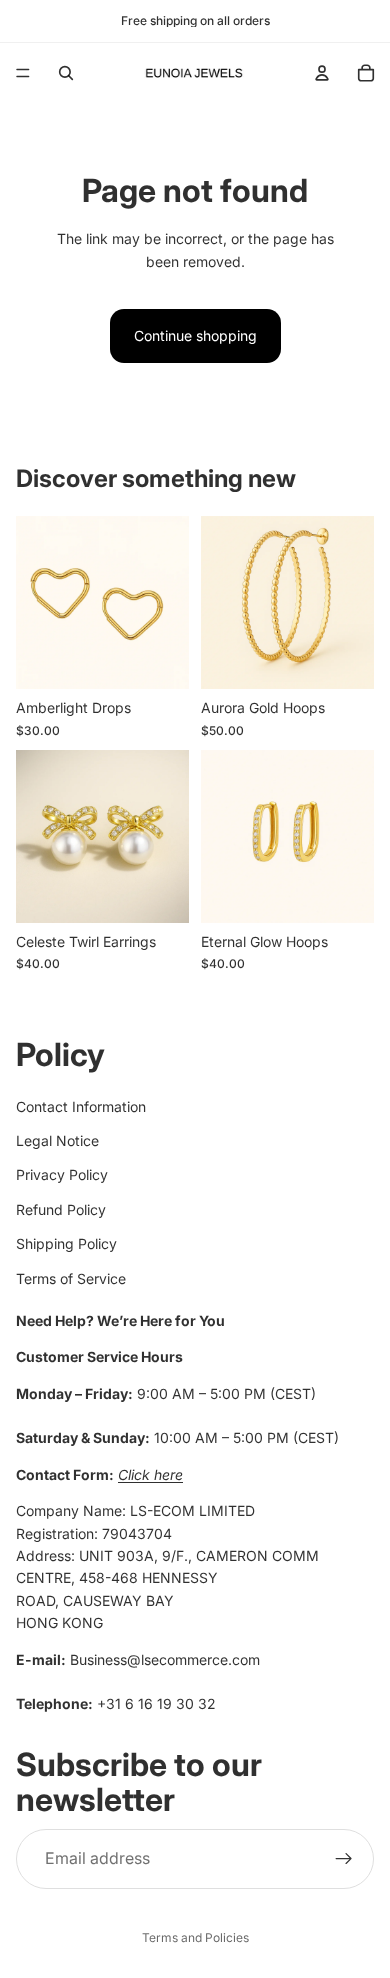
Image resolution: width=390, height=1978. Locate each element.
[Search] (66, 73)
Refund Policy (61, 1209)
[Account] (322, 73)
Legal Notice (57, 1140)
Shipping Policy (66, 1243)
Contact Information (81, 1106)
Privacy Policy (62, 1175)
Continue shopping (195, 335)
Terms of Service (71, 1278)
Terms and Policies (195, 1937)
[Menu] (23, 73)
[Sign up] (344, 1859)
